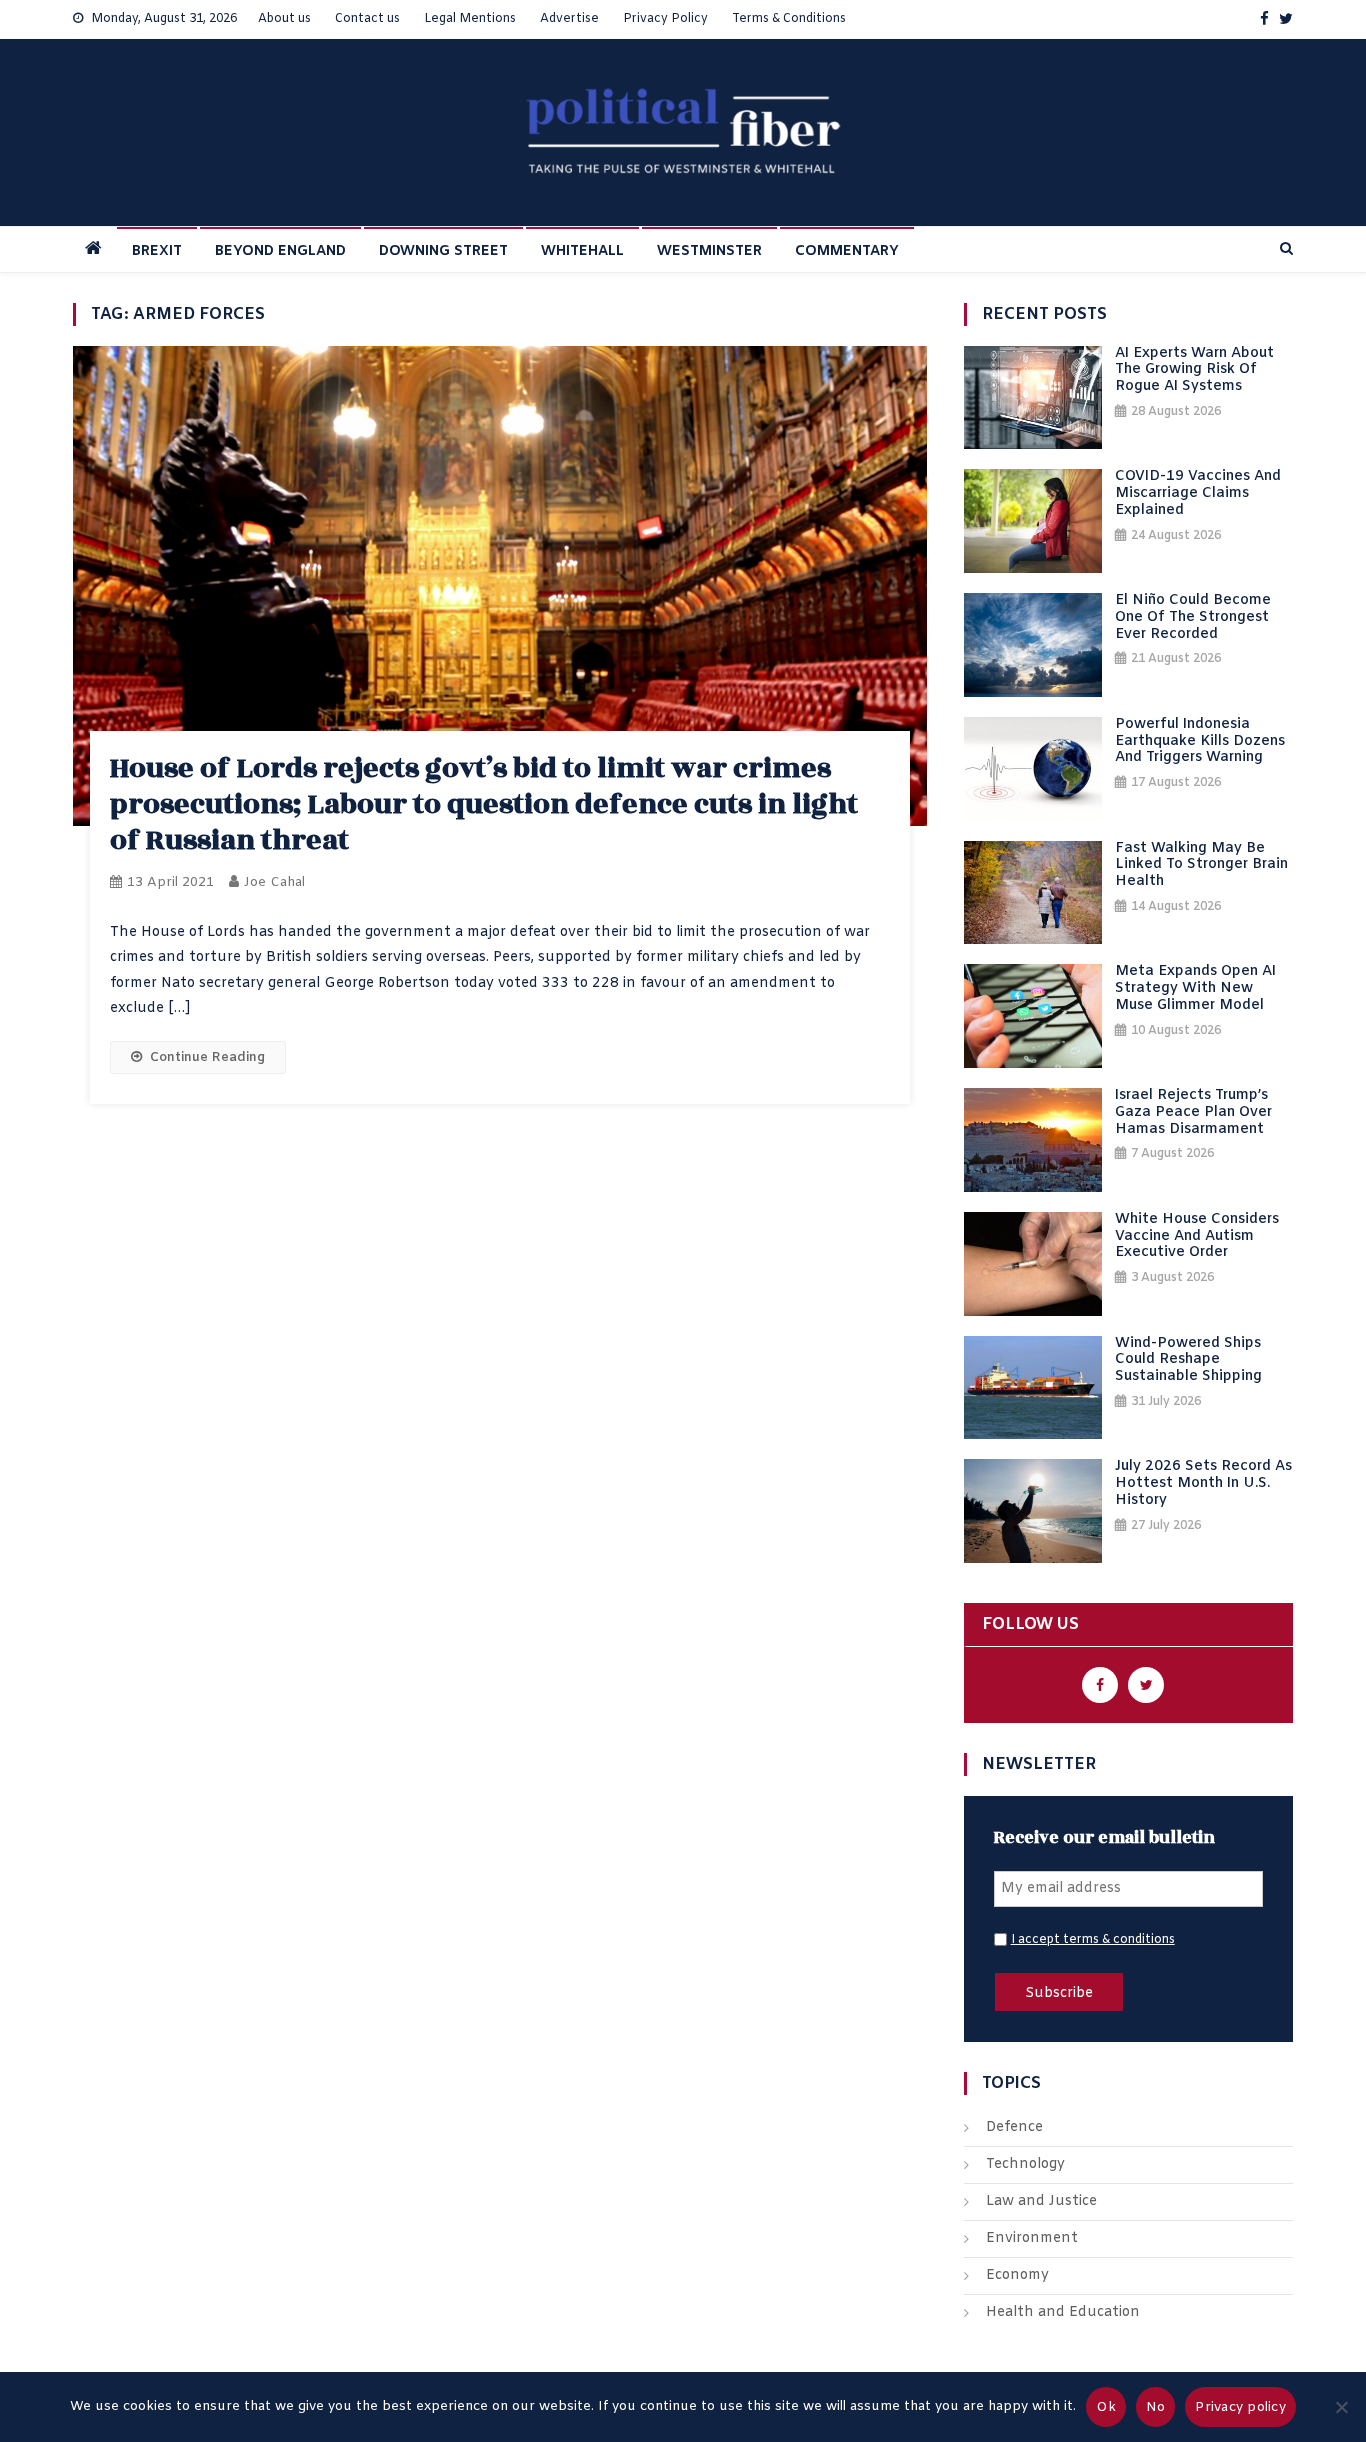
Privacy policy (1240, 2407)
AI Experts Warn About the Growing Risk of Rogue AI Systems (1194, 371)
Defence (1014, 2127)
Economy (1017, 2275)
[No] (1341, 2407)
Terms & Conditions (789, 19)
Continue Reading (207, 1057)
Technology (1025, 2164)
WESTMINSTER (709, 251)
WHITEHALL (582, 251)
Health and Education (1063, 2312)
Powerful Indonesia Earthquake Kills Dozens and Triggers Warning (1200, 742)
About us (284, 19)
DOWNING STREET (443, 251)
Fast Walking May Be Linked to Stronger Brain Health (1201, 866)
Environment (1032, 2238)
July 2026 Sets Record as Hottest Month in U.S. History (1203, 1484)
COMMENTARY (847, 251)
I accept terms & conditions (1093, 1940)
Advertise (569, 19)
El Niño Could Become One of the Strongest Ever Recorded (1193, 618)
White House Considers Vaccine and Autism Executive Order (1197, 1237)
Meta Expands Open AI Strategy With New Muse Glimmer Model (1195, 989)
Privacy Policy (665, 19)
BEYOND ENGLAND (280, 251)
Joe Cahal (274, 882)
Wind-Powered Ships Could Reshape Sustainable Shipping (1188, 1361)
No (1156, 2407)
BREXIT (157, 251)
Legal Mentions (470, 19)
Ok (1106, 2407)
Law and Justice (1041, 2201)
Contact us (367, 19)
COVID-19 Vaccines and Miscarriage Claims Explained (1198, 494)
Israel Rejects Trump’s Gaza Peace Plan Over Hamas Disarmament (1193, 1113)
